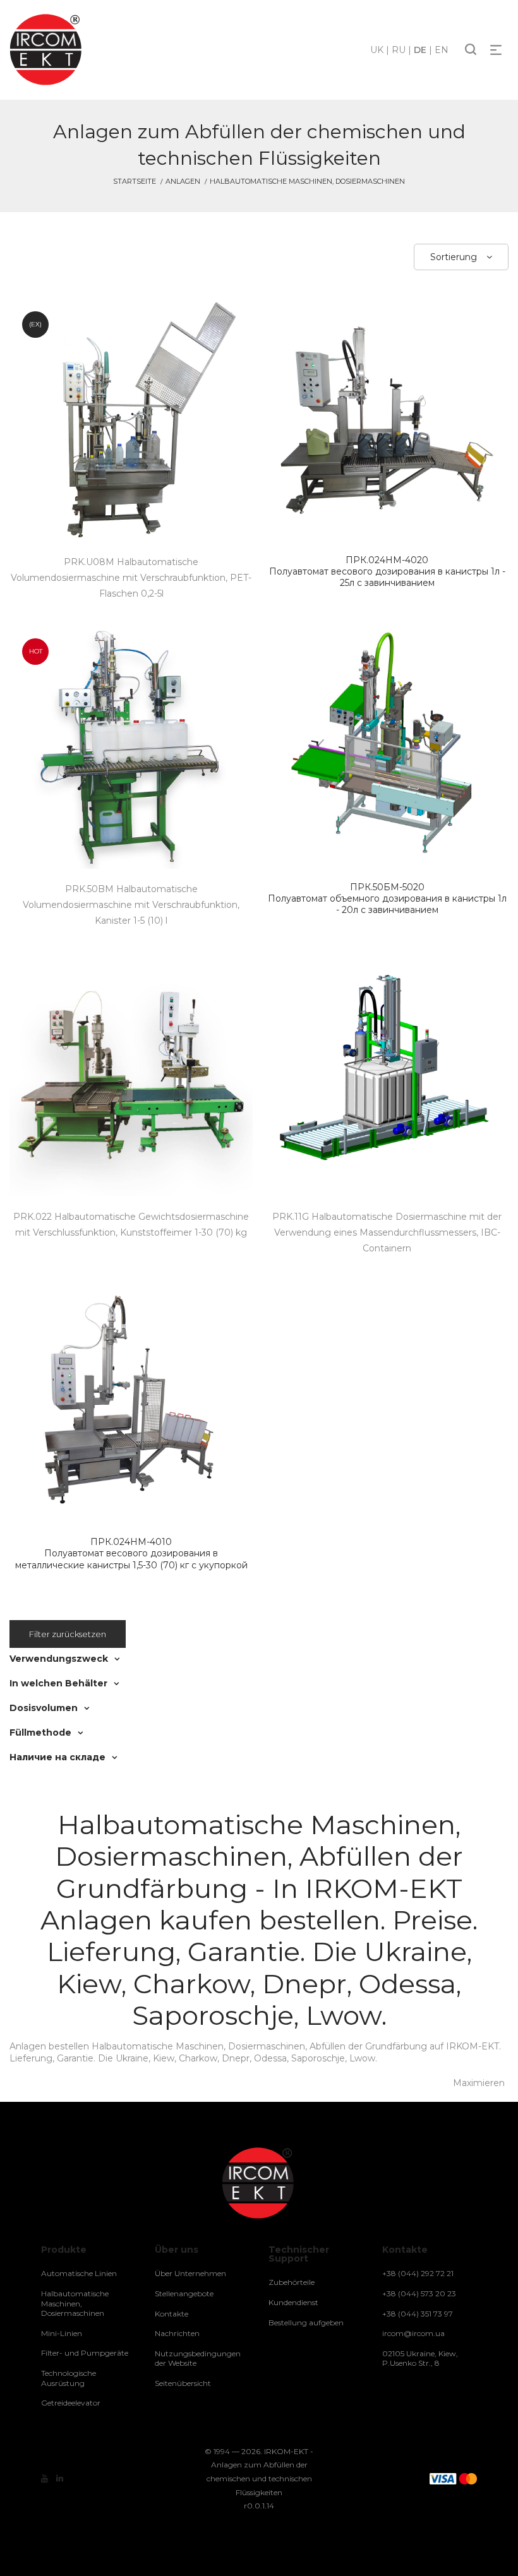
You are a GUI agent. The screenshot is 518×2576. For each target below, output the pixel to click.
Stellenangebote (184, 2293)
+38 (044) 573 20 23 (419, 2293)
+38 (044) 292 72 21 (418, 2273)
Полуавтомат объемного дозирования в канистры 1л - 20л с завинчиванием (387, 898)
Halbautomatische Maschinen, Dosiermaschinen (75, 2303)
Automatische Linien (79, 2273)
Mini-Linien (62, 2333)
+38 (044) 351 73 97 (418, 2314)
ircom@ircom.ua (413, 2333)
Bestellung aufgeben (306, 2323)
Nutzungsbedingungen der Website (198, 2358)
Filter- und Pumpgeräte (85, 2353)
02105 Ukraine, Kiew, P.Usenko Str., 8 (420, 2358)
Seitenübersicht (183, 2383)
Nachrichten (177, 2333)
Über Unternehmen (190, 2273)
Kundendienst (293, 2302)
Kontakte (172, 2314)
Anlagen (183, 181)
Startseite (135, 181)
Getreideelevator (71, 2403)
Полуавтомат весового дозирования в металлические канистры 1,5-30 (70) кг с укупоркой (131, 1553)
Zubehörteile (292, 2282)
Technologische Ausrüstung (69, 2378)
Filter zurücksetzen (68, 1634)
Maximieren (479, 2083)
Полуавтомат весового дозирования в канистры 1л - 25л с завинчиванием (387, 571)
